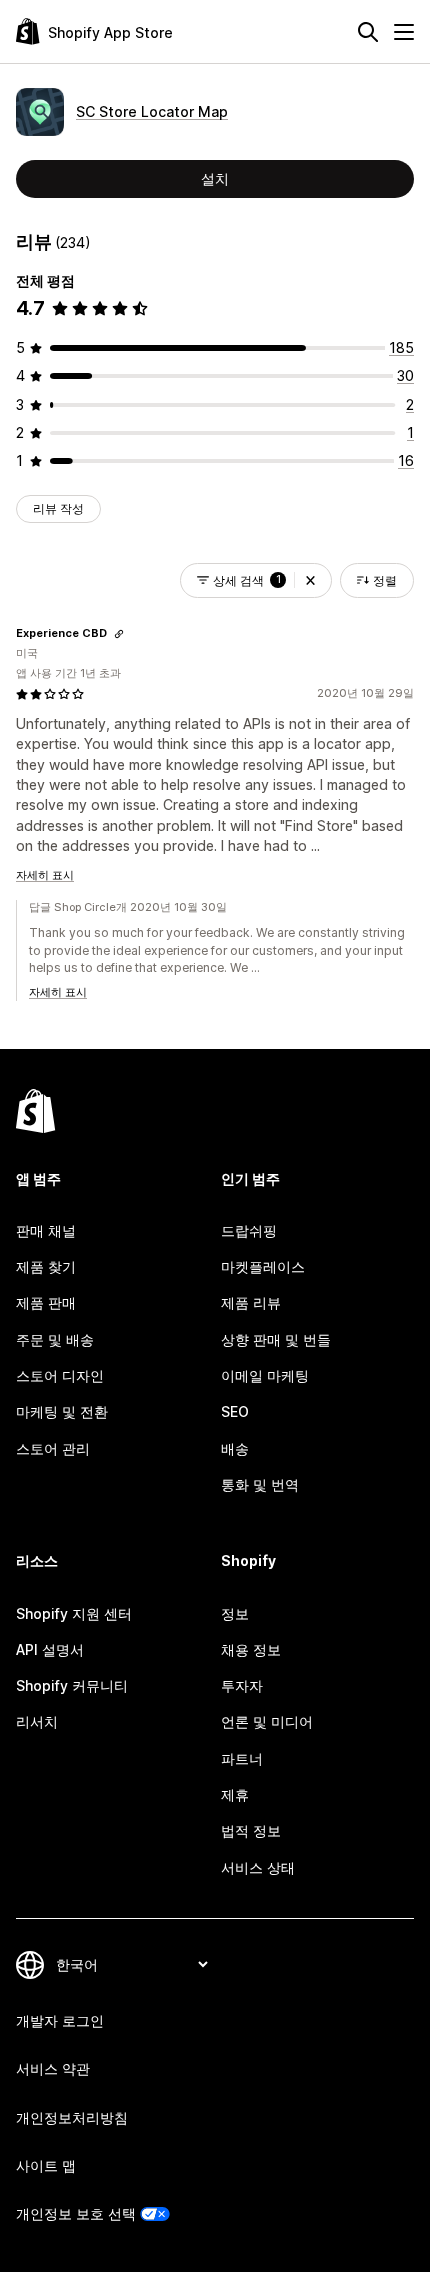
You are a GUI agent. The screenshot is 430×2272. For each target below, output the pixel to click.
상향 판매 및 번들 (276, 1339)
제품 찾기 (46, 1266)
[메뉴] (404, 32)
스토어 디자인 (60, 1375)
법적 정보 (251, 1830)
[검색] (368, 32)
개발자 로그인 (60, 2020)
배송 (235, 1448)
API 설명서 (50, 1649)
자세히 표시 (45, 875)
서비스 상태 (258, 1867)
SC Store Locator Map (152, 111)
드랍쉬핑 (249, 1230)
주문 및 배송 (55, 1339)
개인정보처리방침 (72, 2117)
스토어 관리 (53, 1448)
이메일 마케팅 (265, 1375)
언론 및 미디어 (267, 1721)
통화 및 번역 (260, 1484)
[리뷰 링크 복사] (119, 634)
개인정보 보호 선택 (76, 2213)
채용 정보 (251, 1649)
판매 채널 (46, 1230)
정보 (235, 1613)
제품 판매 (46, 1302)
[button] (310, 580)
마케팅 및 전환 (62, 1411)
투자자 (242, 1685)
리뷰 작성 (58, 508)
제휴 (235, 1794)
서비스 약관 (53, 2068)
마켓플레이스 (263, 1266)
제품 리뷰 (251, 1302)
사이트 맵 (46, 2165)
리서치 (37, 1721)
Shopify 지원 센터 (74, 1613)
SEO (235, 1411)
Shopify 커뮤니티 (72, 1685)
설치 (215, 178)
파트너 (242, 1758)
